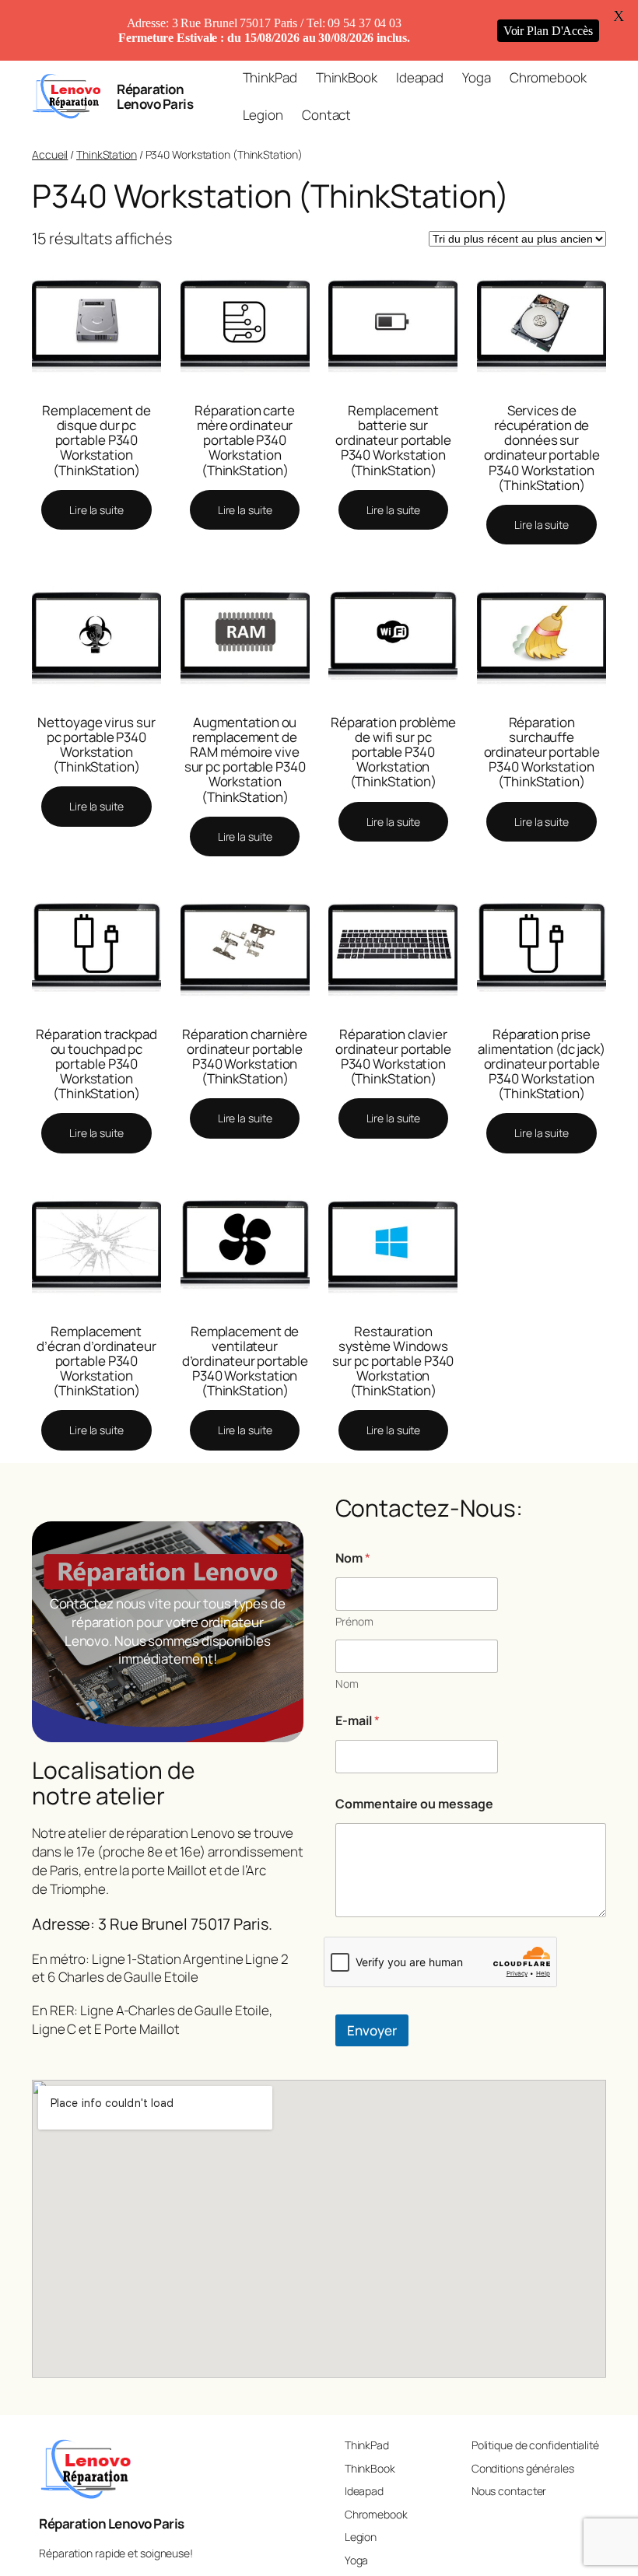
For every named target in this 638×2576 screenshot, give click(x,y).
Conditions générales (523, 2468)
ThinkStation (107, 154)
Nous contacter (509, 2491)
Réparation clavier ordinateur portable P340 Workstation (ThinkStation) (393, 1056)
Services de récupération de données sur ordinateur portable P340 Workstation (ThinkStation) (542, 448)
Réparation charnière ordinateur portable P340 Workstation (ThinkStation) (245, 1056)
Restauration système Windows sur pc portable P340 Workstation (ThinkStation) (393, 1361)
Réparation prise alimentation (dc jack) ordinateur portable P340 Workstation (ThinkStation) (542, 1064)
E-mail (358, 1721)
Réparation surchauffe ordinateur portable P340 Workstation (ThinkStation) (542, 752)
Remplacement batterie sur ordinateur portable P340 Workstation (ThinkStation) (393, 440)
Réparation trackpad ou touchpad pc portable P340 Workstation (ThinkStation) (96, 1064)
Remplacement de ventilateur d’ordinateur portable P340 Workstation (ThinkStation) (245, 1361)
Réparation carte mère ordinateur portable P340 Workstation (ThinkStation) (244, 440)
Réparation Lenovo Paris (155, 96)
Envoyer (372, 2030)
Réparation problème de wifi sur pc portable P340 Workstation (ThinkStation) (393, 752)
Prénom (354, 1621)
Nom (347, 1683)
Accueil (50, 154)
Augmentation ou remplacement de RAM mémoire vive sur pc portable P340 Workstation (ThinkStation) (245, 759)
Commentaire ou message (414, 1804)
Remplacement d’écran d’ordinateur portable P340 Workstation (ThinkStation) (96, 1361)
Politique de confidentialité (535, 2445)
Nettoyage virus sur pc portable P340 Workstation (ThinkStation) (96, 744)
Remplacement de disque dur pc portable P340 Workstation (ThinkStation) (96, 440)
